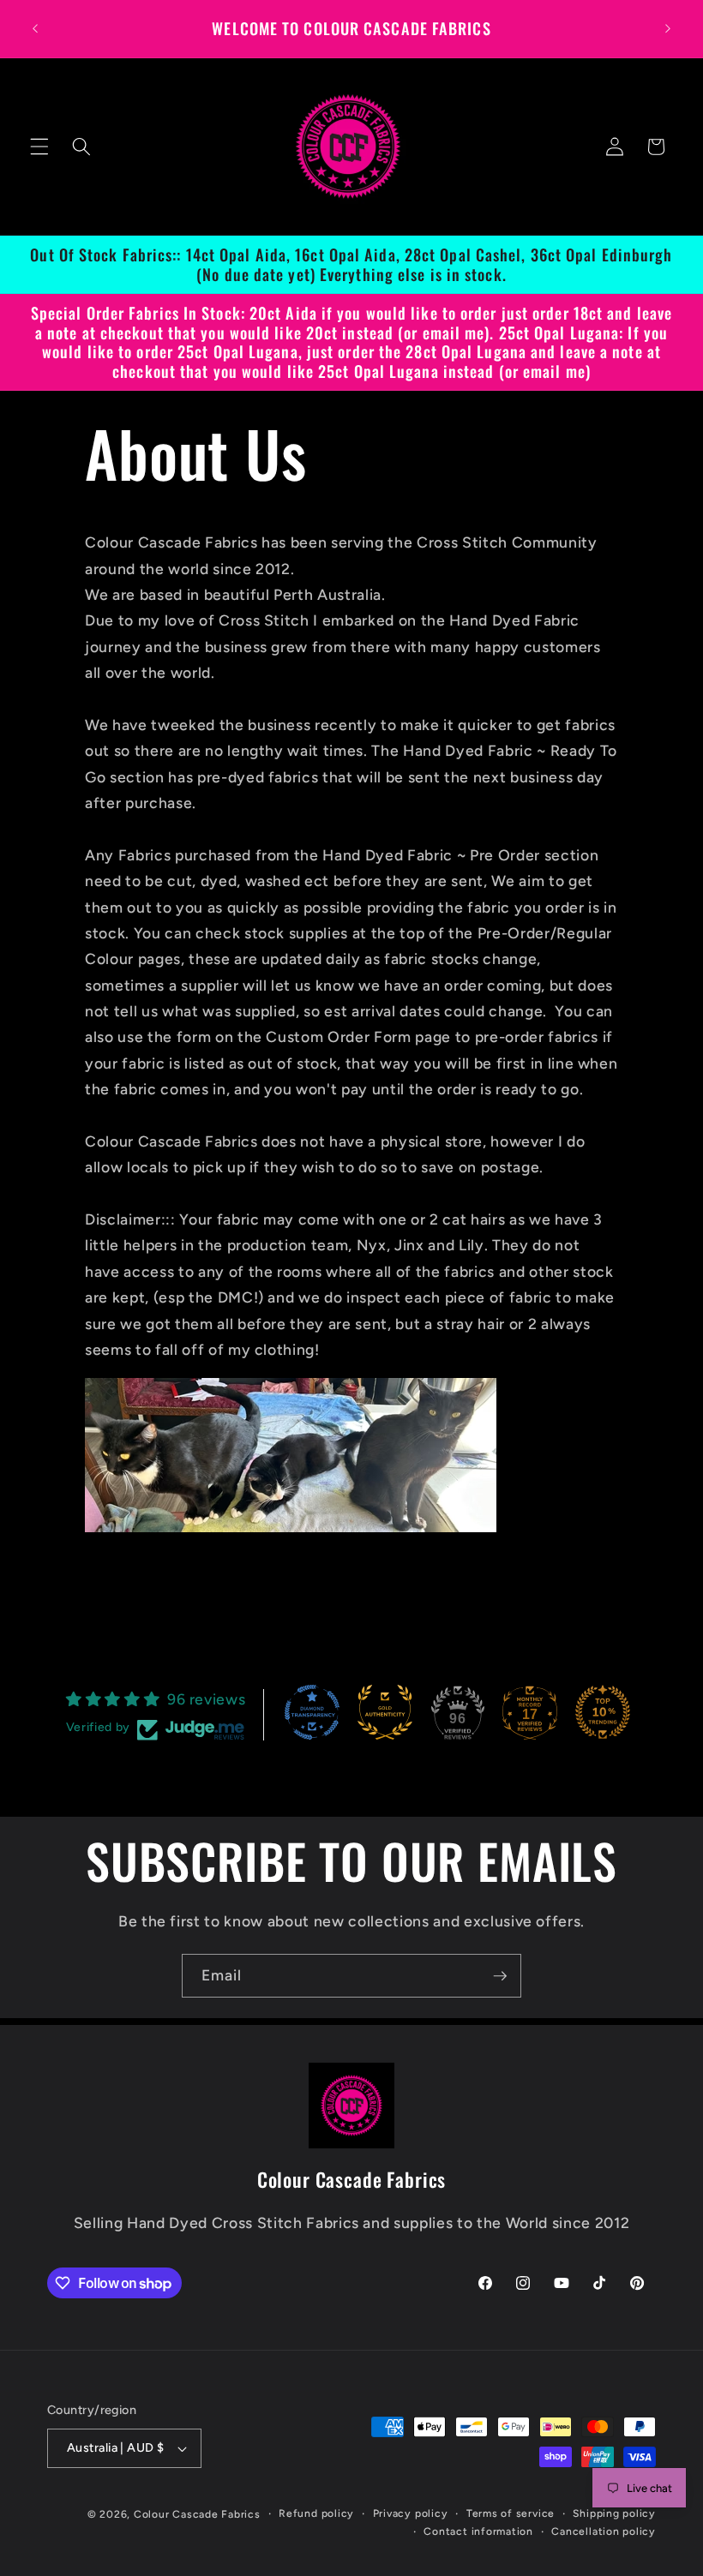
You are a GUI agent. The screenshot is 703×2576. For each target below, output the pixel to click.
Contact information (478, 2531)
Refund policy (316, 2513)
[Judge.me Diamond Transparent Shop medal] (312, 1712)
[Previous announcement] (35, 28)
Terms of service (511, 2513)
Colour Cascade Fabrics (197, 2514)
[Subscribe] (500, 1976)
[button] (39, 147)
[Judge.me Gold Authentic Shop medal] (385, 1712)
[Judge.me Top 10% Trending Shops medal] (603, 1712)
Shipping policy (614, 2513)
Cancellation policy (604, 2531)
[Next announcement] (668, 28)
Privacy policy (411, 2513)
